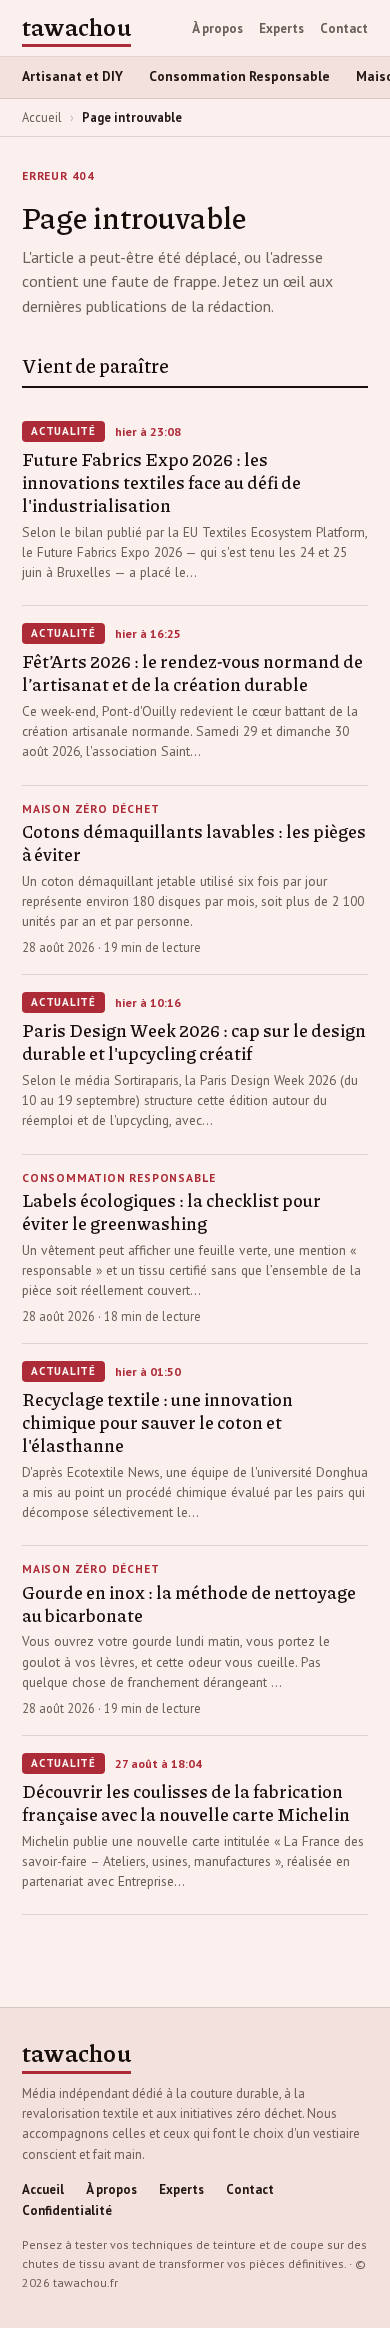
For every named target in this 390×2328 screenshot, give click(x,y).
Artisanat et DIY (72, 76)
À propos (217, 28)
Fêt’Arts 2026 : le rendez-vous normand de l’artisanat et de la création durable (192, 672)
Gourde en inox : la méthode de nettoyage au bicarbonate (189, 1603)
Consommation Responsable (239, 76)
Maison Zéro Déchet (91, 809)
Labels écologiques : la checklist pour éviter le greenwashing (171, 1211)
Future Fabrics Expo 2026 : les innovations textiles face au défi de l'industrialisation (161, 482)
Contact (344, 28)
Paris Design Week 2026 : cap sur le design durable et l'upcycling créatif (194, 1041)
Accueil (42, 117)
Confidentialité (67, 2210)
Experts (281, 28)
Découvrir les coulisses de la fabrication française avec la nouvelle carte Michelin (186, 1802)
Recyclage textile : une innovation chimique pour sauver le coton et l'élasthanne (157, 1422)
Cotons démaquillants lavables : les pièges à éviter (194, 842)
